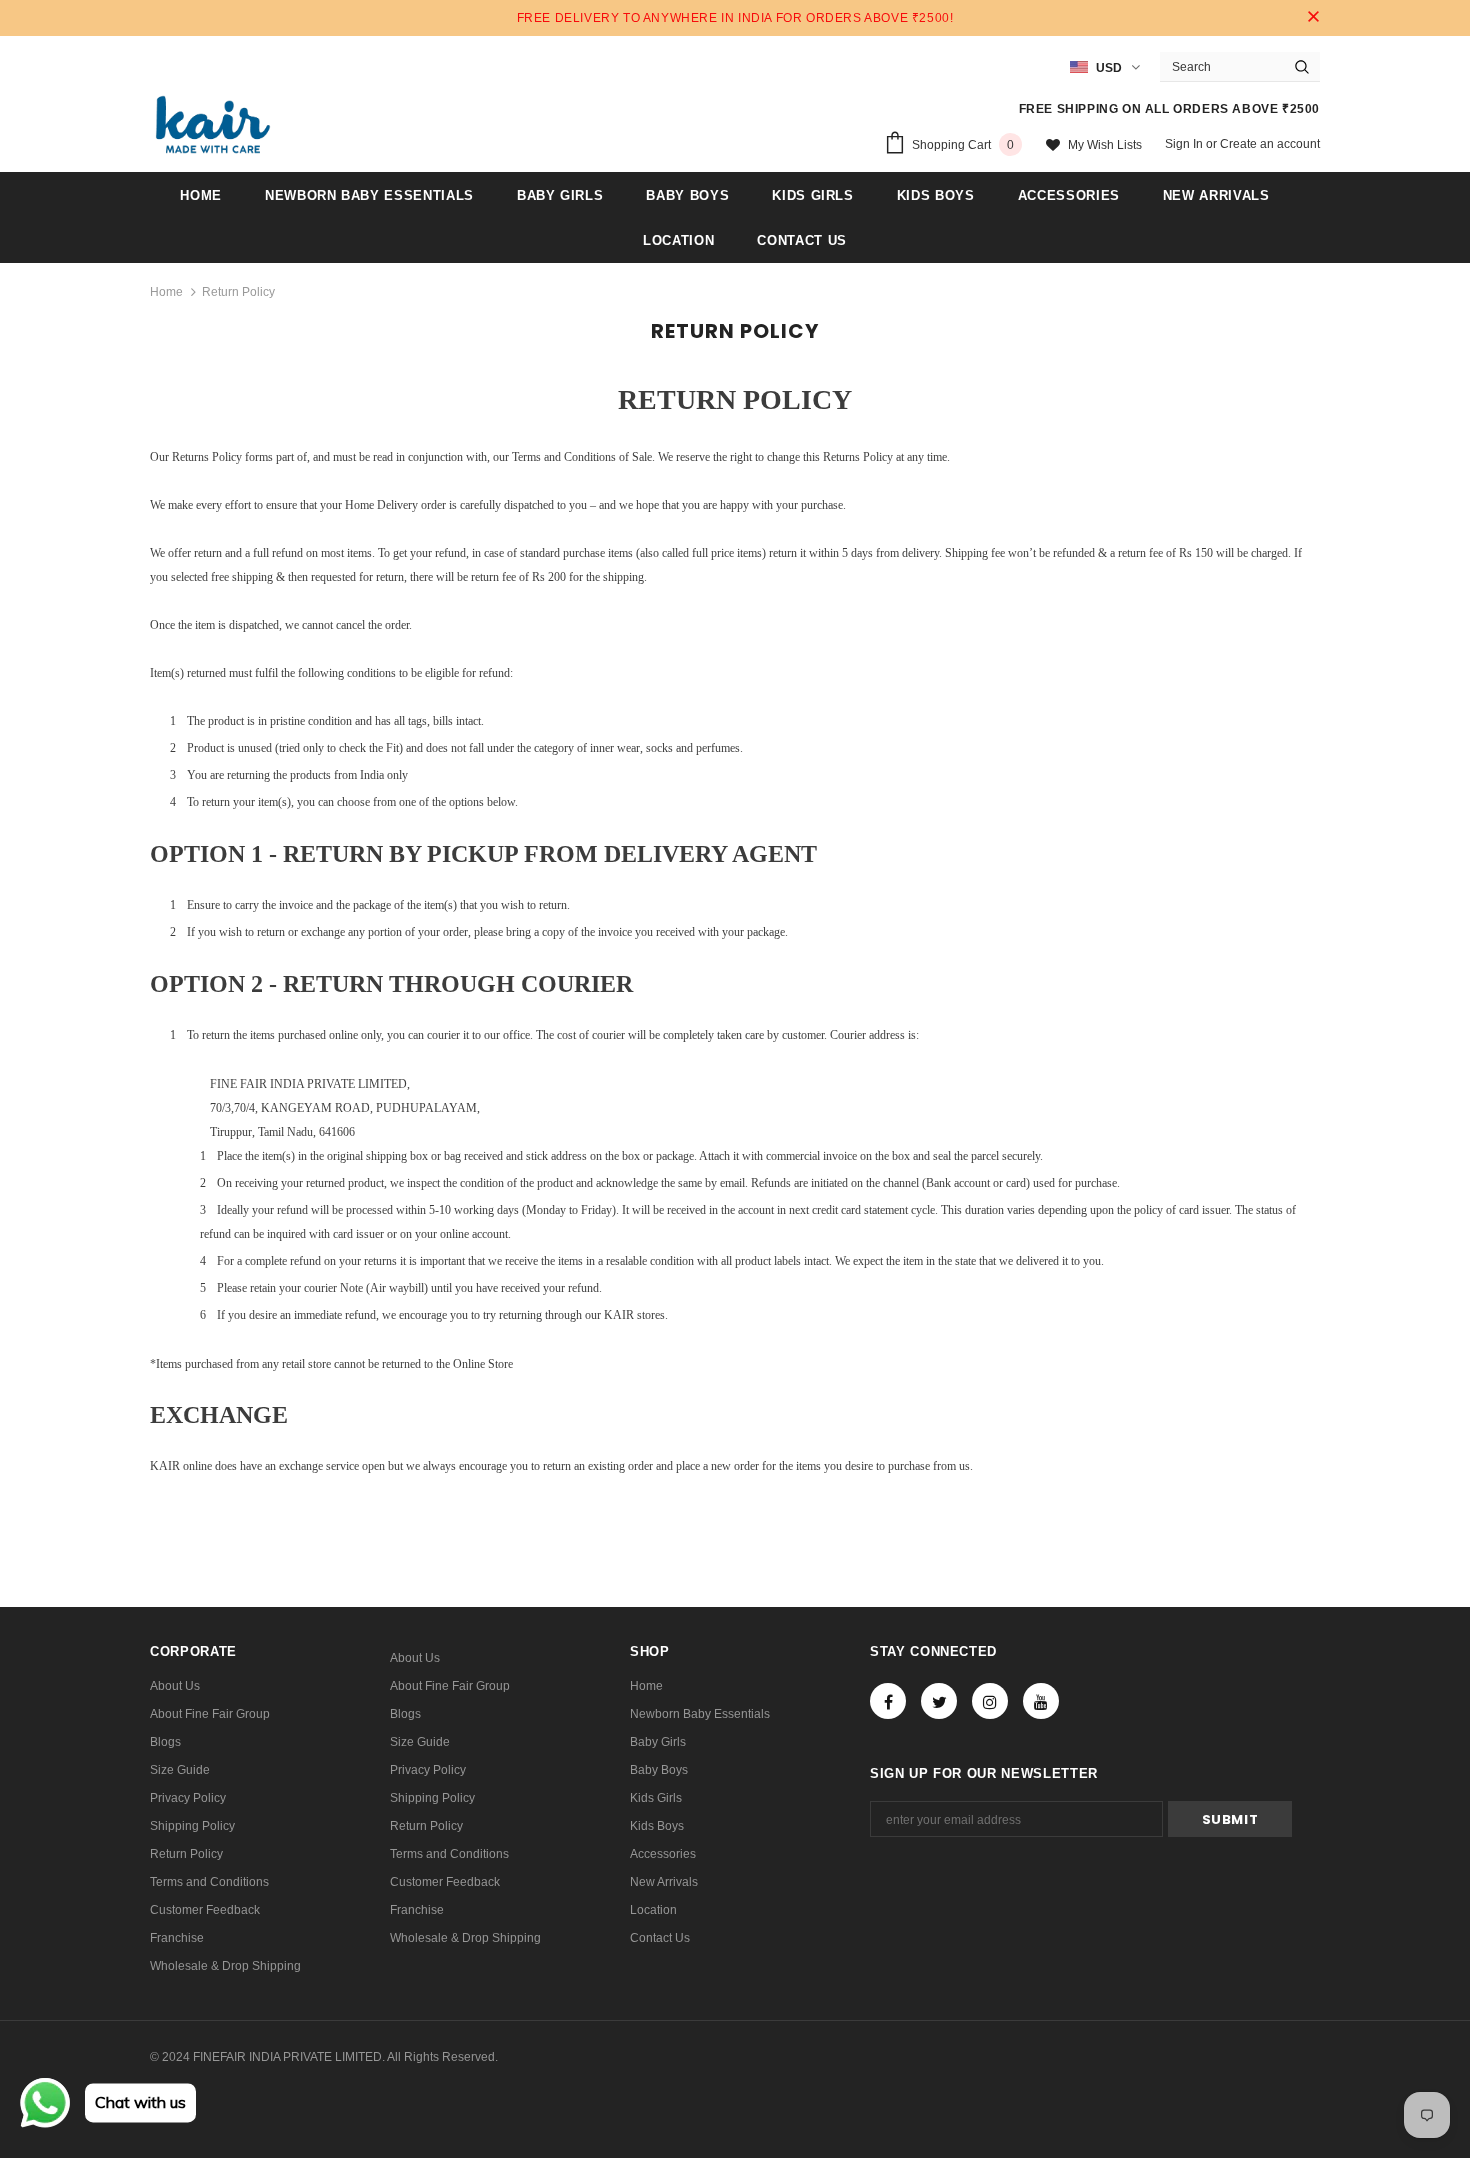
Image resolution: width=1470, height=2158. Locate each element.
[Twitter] (939, 1701)
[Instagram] (990, 1701)
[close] (1313, 18)
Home (166, 292)
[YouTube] (1041, 1701)
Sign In (1185, 144)
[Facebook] (888, 1701)
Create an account (1270, 144)
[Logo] (213, 124)
